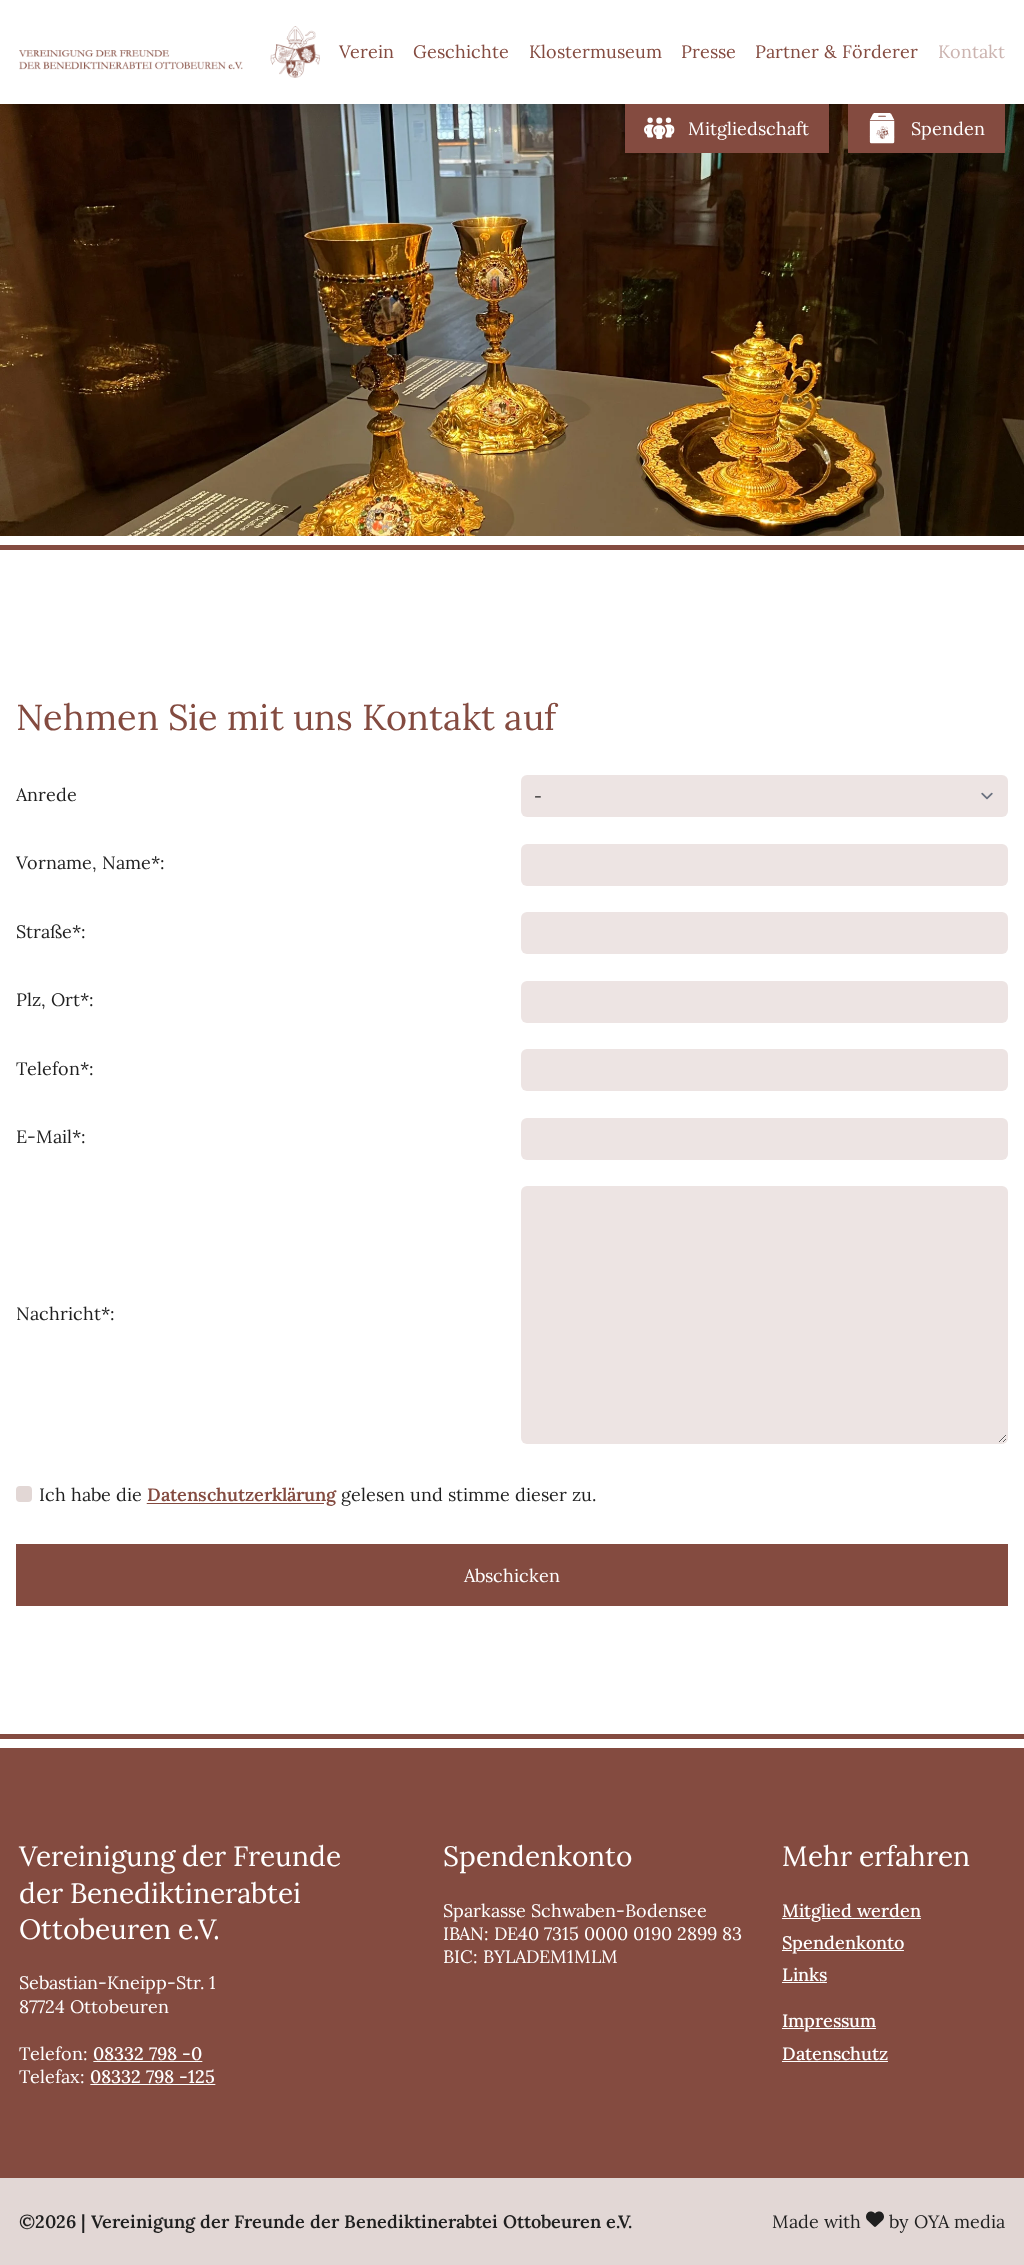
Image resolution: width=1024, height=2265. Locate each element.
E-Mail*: (51, 1136)
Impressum (829, 2020)
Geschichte (461, 51)
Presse (708, 51)
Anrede (46, 794)
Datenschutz (835, 2053)
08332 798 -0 (147, 2053)
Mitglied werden (851, 1910)
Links (804, 1974)
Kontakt (971, 51)
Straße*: (51, 931)
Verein (366, 51)
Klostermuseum (595, 51)
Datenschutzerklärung (241, 1494)
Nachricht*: (65, 1313)
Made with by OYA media (888, 2221)
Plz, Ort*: (55, 999)
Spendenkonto (843, 1942)
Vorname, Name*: (90, 862)
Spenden (948, 128)
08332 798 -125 (152, 2076)
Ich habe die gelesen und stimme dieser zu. (317, 1494)
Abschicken (512, 1575)
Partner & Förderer (836, 51)
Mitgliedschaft (748, 128)
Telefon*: (55, 1068)
